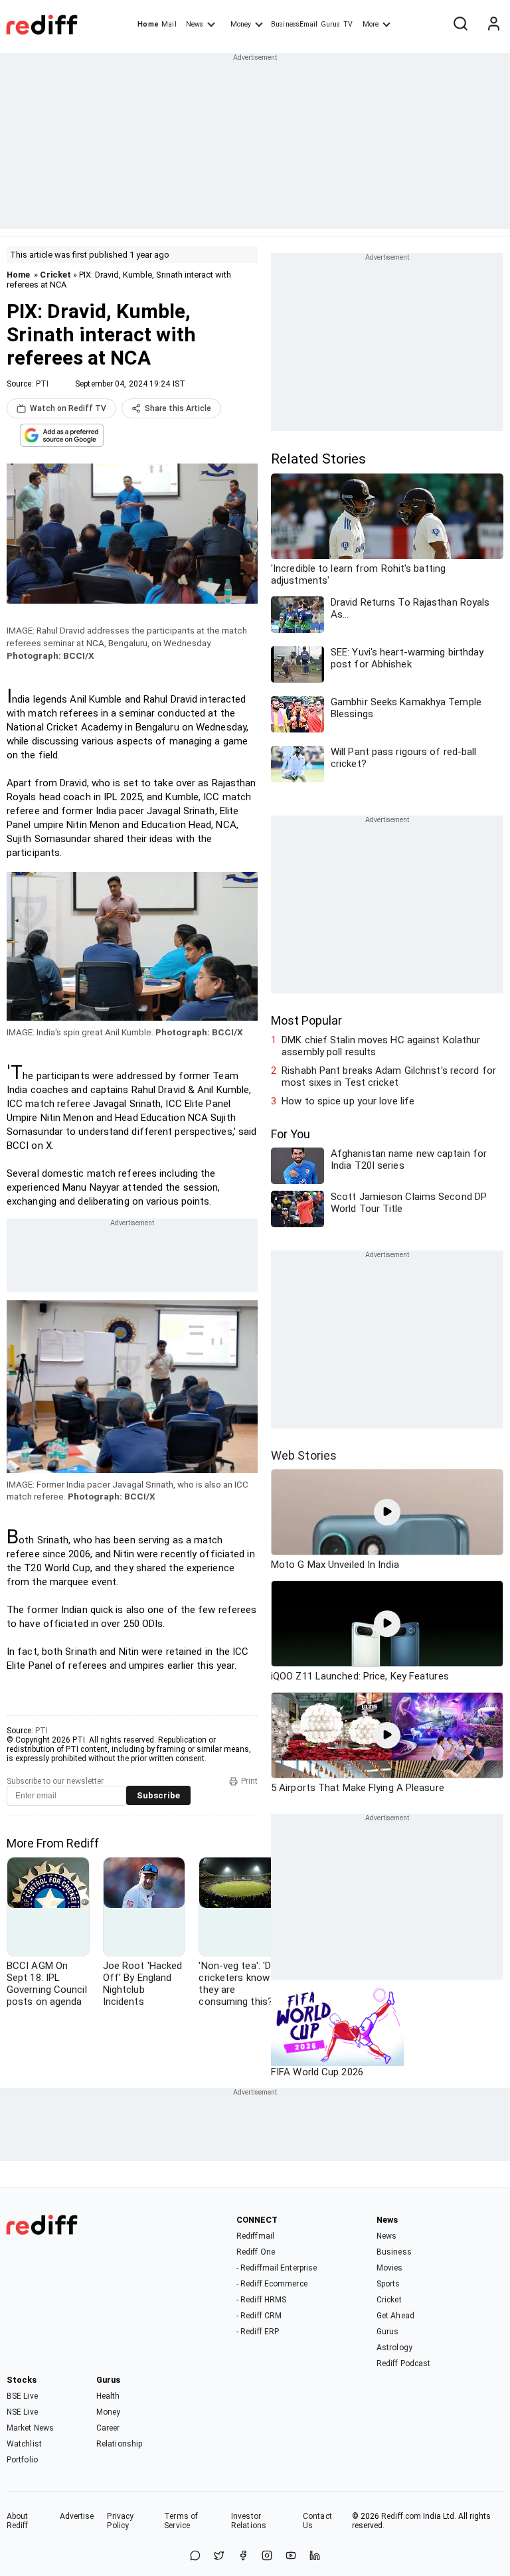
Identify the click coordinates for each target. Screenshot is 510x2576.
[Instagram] (267, 2556)
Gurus (331, 24)
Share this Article (178, 408)
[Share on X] (219, 2556)
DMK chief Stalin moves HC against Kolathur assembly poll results (381, 1046)
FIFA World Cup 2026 (317, 2072)
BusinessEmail (294, 24)
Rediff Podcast (403, 2363)
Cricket (55, 275)
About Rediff (18, 2521)
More (371, 24)
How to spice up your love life (348, 1101)
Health (108, 2396)
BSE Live (22, 2396)
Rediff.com (401, 2516)
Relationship (119, 2444)
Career (108, 2428)
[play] (387, 1512)
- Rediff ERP (258, 2332)
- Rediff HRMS (261, 2300)
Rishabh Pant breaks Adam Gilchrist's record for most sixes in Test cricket (389, 1076)
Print (249, 1781)
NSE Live (22, 2412)
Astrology (394, 2348)
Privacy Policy (120, 2521)
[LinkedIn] (315, 2556)
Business (394, 2252)
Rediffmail (255, 2236)
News (195, 24)
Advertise (77, 2516)
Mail (169, 24)
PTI (42, 384)
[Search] (460, 25)
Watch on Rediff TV (68, 408)
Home (148, 24)
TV (348, 24)
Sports (388, 2284)
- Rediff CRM (259, 2316)
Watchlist (24, 2444)
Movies (390, 2268)
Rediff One (256, 2252)
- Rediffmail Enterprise (277, 2268)
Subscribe (158, 1795)
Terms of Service (181, 2521)
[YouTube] (291, 2556)
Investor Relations (249, 2521)
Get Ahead (395, 2316)
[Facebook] (243, 2556)
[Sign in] (493, 25)
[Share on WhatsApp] (195, 2556)
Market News (30, 2428)
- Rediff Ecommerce (272, 2284)
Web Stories (304, 1455)
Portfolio (22, 2460)
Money (241, 24)
